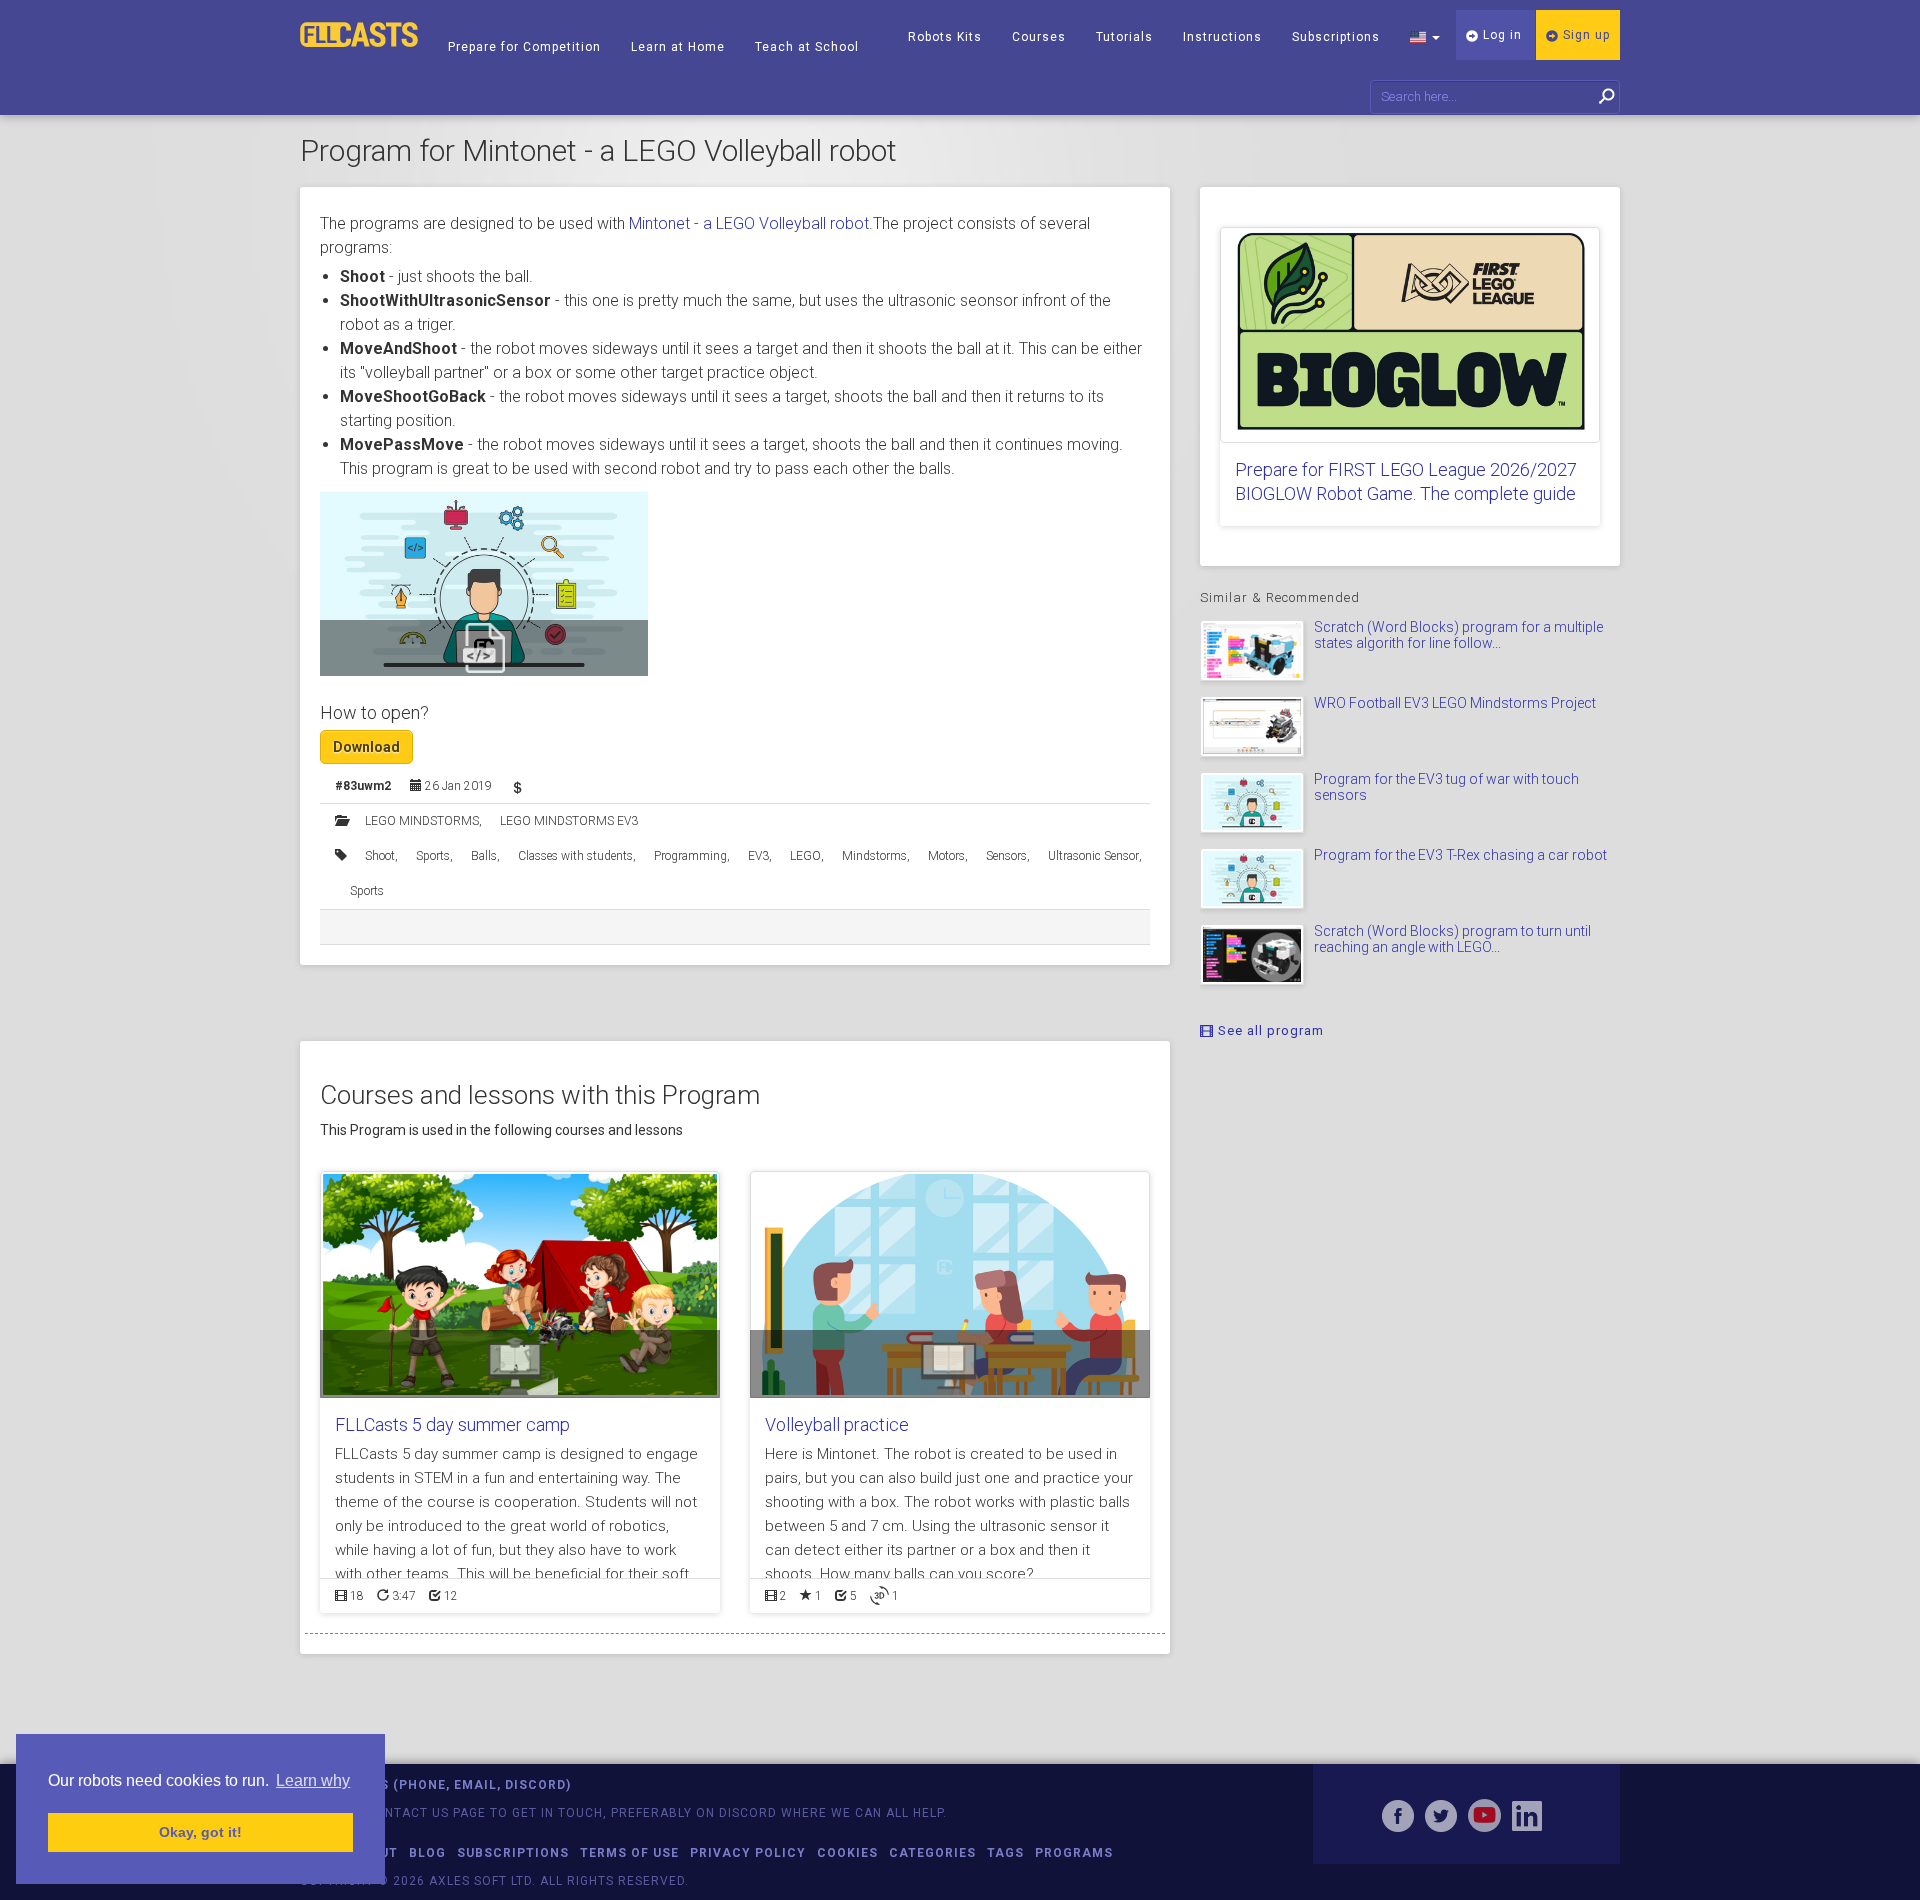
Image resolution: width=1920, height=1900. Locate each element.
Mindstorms (874, 856)
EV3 (758, 856)
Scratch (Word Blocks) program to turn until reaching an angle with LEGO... (1452, 938)
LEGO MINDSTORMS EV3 (569, 821)
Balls (484, 856)
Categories (932, 1853)
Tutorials (1124, 37)
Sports (433, 856)
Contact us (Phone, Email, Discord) (435, 1785)
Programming (690, 856)
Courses (1039, 37)
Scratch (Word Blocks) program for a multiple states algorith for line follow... (1458, 634)
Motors (946, 856)
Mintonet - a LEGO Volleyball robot (749, 223)
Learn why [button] (313, 1780)
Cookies (847, 1853)
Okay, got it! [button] (200, 1832)
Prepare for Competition (524, 47)
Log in (1500, 35)
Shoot (380, 856)
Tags (1005, 1853)
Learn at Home (678, 47)
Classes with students (575, 856)
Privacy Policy (748, 1853)
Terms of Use (629, 1853)
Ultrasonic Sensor (1093, 856)
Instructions (1222, 37)
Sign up (1584, 35)
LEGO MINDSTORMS (422, 821)
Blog (427, 1853)
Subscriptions (1336, 37)
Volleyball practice (837, 1424)
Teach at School (807, 47)
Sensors (1006, 856)
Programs (1074, 1853)
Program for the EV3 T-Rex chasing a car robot (1460, 855)
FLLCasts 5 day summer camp (452, 1424)
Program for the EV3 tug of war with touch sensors (1446, 786)
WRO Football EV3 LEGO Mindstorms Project (1455, 703)
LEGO (805, 856)
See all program (1269, 1030)
